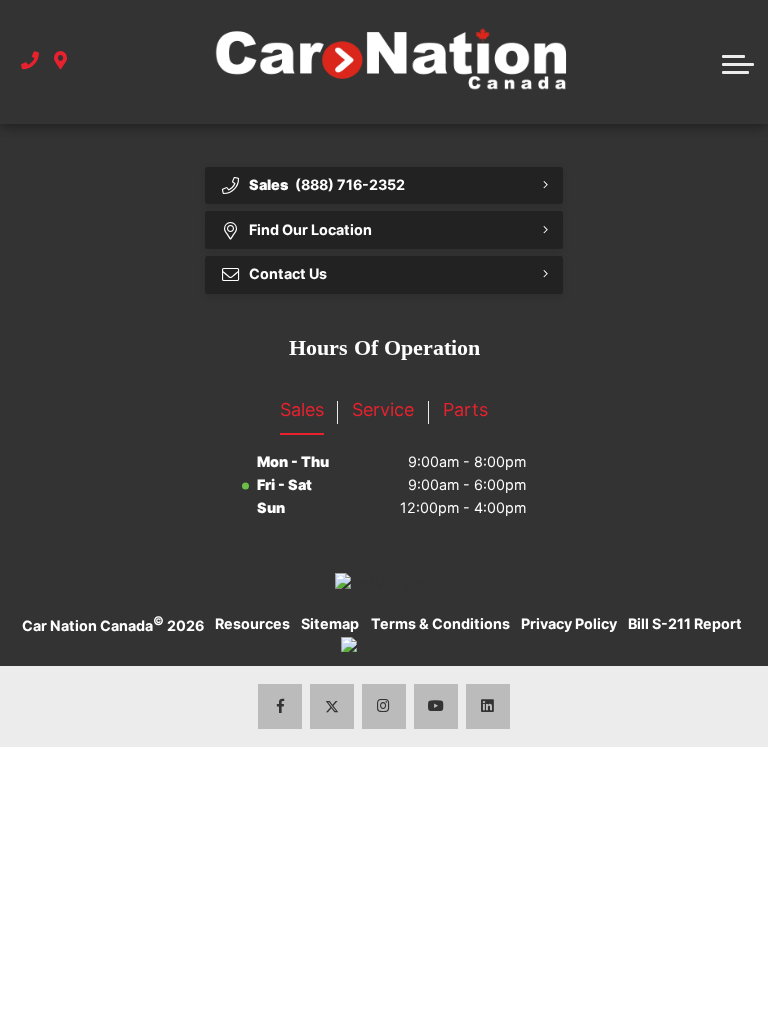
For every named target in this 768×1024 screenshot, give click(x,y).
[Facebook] (280, 706)
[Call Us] (30, 61)
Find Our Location (310, 229)
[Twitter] (332, 706)
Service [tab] (383, 409)
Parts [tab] (465, 409)
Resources (252, 623)
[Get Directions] (60, 61)
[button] (738, 62)
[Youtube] (436, 706)
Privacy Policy (569, 623)
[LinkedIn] (488, 706)
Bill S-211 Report (685, 623)
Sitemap (330, 623)
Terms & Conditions (440, 623)
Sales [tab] (302, 409)
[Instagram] (384, 706)
